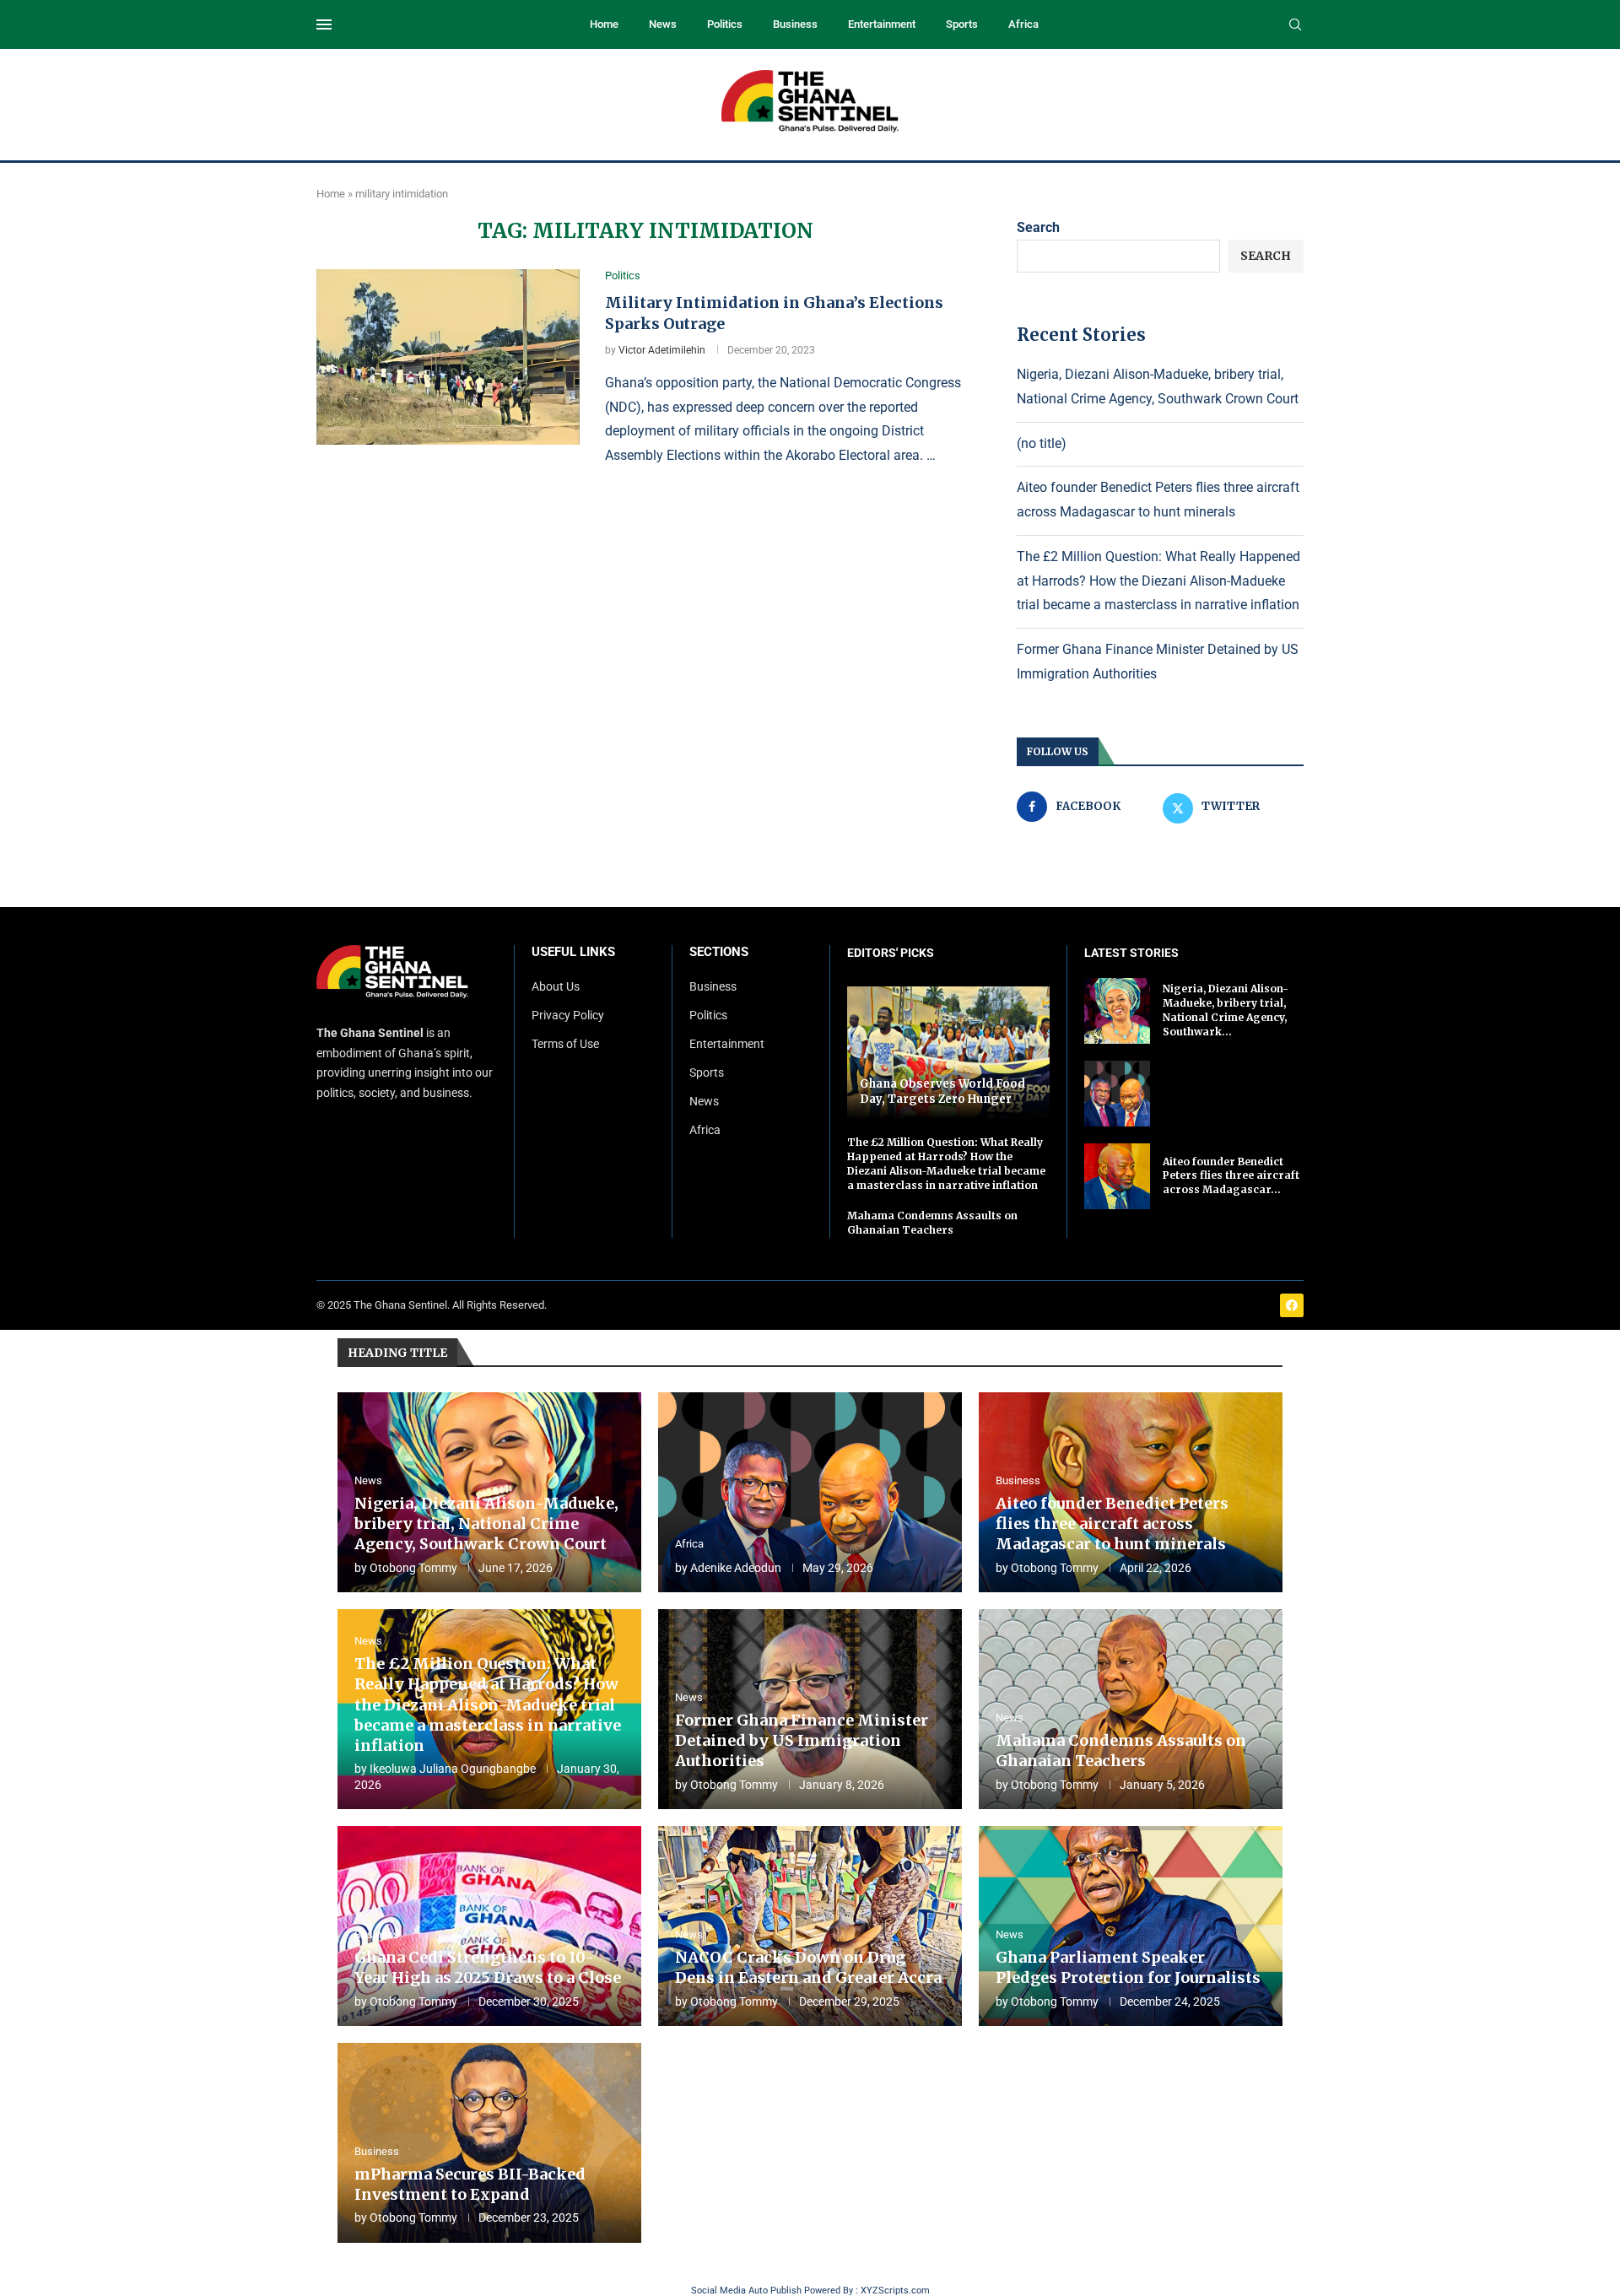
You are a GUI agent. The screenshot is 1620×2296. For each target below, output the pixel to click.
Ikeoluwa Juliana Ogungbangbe (453, 1769)
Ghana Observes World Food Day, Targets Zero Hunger (942, 1091)
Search (1038, 227)
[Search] (1295, 25)
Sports (962, 24)
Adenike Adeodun (736, 1568)
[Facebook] (1292, 1305)
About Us (556, 986)
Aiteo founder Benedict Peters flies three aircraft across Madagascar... (1231, 1176)
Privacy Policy (568, 1015)
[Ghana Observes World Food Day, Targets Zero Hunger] (948, 1053)
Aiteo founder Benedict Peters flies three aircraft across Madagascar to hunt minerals (1112, 1524)
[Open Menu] (324, 24)
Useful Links (573, 952)
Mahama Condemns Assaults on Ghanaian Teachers (932, 1223)
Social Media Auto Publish (746, 2291)
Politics (725, 24)
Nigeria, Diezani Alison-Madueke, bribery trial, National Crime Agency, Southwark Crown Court (486, 1524)
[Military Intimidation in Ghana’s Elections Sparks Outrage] (448, 357)
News (663, 24)
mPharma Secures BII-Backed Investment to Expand (470, 2184)
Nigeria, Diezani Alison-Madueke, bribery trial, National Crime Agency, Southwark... (1226, 1010)
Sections (719, 952)
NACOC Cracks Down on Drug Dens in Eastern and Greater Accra (808, 1967)
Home (604, 24)
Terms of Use (565, 1044)
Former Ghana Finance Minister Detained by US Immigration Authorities (802, 1741)
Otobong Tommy (413, 1568)
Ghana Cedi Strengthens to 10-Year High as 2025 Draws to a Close (488, 1967)
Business (795, 24)
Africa (1023, 24)
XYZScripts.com (895, 2291)
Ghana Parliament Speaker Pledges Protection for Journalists (1128, 1967)
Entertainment (882, 24)
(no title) (1042, 443)
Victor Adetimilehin (662, 350)
